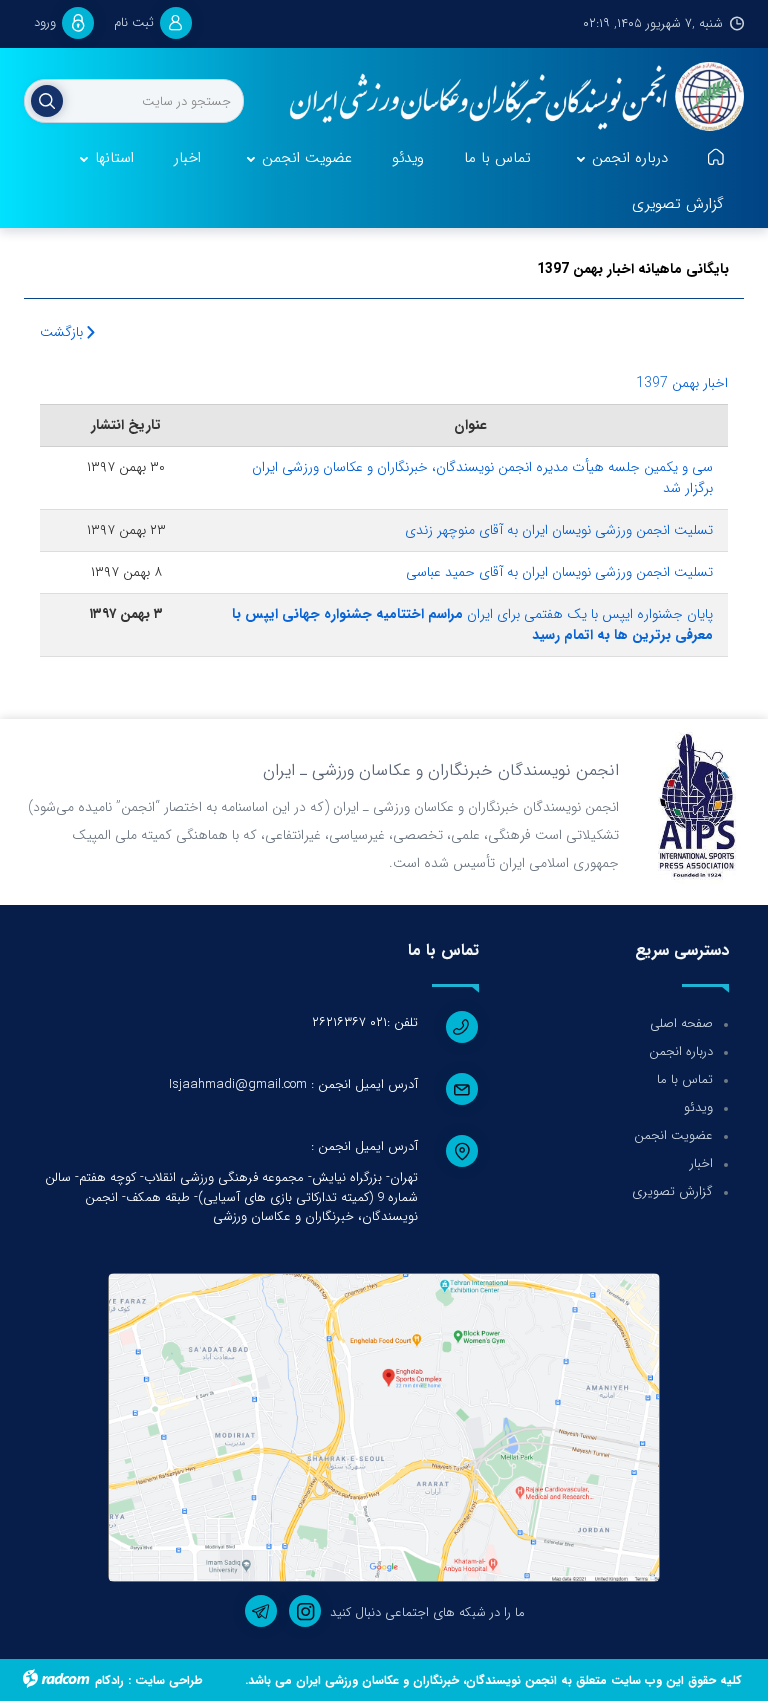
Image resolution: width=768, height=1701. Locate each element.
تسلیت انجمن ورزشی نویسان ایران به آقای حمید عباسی (559, 572)
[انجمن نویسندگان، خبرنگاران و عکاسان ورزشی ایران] (509, 98)
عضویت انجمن (673, 1135)
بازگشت (63, 332)
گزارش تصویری (672, 1191)
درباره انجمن (681, 1051)
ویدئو (698, 1107)
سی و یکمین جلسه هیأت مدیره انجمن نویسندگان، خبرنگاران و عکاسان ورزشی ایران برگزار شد (482, 477)
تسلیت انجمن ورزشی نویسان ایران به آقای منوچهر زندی (559, 530)
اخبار (701, 1163)
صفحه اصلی (681, 1023)
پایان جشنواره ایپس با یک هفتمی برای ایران (472, 624)
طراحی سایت (169, 1680)
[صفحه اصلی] (716, 159)
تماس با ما (685, 1079)
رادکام (109, 1680)
